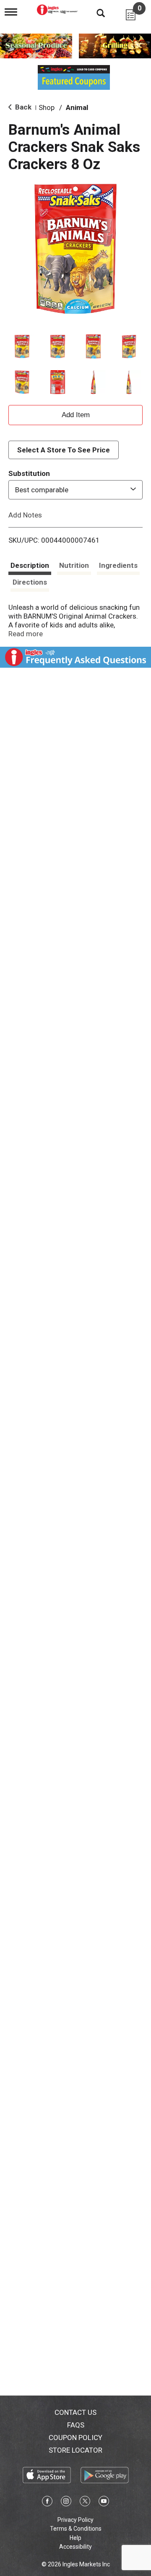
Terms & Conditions (76, 2529)
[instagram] (66, 2503)
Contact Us (75, 2412)
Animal (77, 107)
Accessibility (75, 2547)
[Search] (94, 13)
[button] (22, 346)
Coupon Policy (75, 2438)
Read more (26, 634)
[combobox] (75, 490)
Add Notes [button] (25, 515)
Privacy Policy (75, 2520)
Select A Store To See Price (64, 450)
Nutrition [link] (74, 565)
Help (75, 2538)
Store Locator (75, 2450)
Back (22, 107)
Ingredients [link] (118, 565)
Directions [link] (30, 582)
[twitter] (85, 2503)
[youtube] (104, 2503)
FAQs (76, 2425)
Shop (47, 107)
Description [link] (30, 565)
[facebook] (47, 2503)
